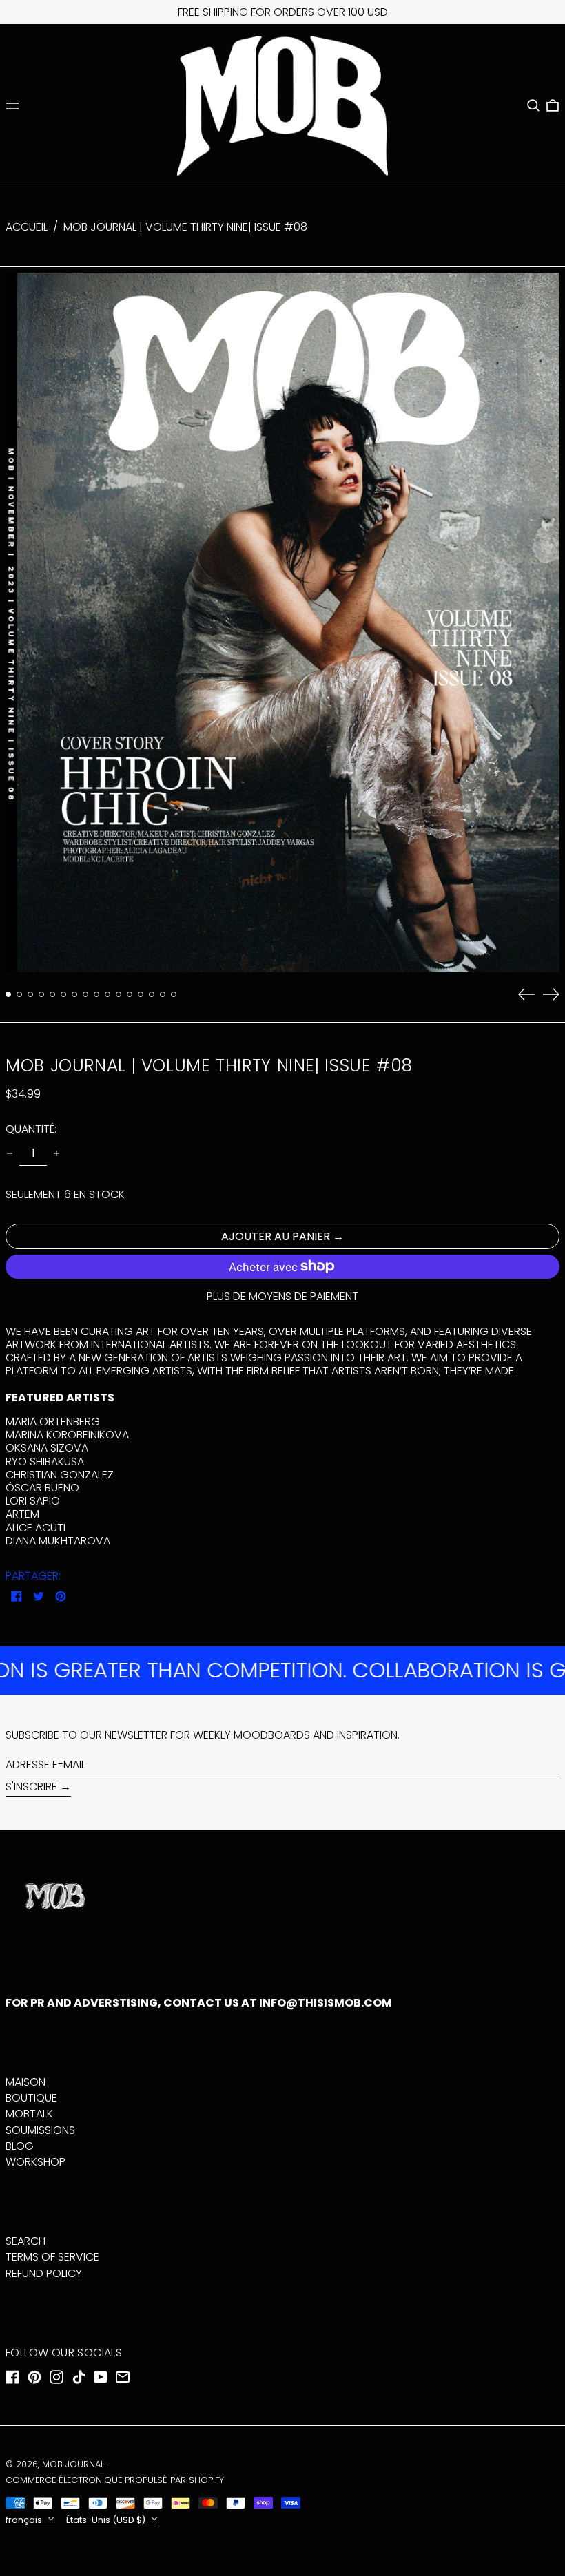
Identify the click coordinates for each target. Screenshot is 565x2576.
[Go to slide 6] (63, 994)
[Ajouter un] (56, 1153)
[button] (533, 105)
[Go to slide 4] (41, 994)
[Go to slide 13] (141, 994)
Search (25, 2241)
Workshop (35, 2162)
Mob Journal (73, 2464)
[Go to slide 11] (119, 994)
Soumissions (40, 2130)
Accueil (27, 227)
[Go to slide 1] (8, 994)
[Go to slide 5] (52, 994)
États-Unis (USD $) (107, 2520)
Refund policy (44, 2273)
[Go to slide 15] (163, 994)
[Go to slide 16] (174, 994)
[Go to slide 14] (152, 994)
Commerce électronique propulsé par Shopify (115, 2480)
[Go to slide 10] (107, 994)
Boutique (31, 2098)
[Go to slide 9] (96, 994)
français (25, 2520)
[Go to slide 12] (130, 994)
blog (20, 2146)
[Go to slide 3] (30, 994)
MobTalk (29, 2114)
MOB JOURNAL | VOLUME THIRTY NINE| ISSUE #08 (185, 227)
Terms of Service (52, 2257)
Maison (25, 2082)
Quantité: (31, 1129)
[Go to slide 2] (19, 994)
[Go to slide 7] (74, 994)
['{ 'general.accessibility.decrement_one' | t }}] (10, 1153)
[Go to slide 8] (85, 994)
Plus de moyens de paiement (282, 1296)
